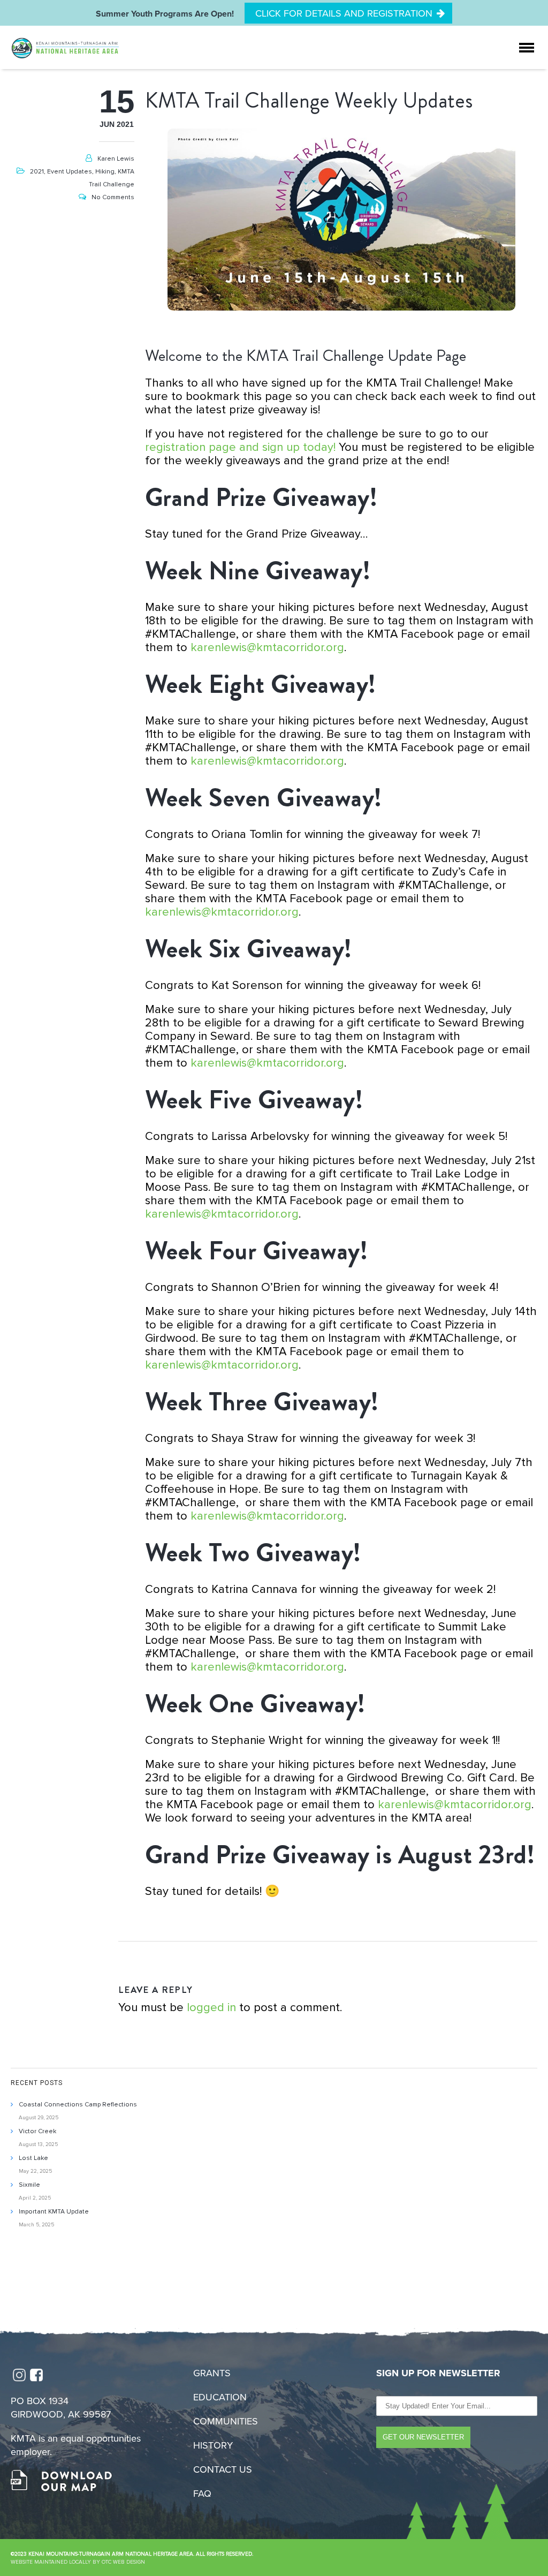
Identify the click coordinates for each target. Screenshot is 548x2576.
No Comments (113, 197)
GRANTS (212, 2373)
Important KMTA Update (54, 2212)
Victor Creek (37, 2131)
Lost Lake (33, 2158)
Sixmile (29, 2185)
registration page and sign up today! (240, 447)
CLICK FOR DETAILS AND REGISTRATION (344, 13)
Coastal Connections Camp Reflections (78, 2105)
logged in (211, 2008)
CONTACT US (223, 2469)
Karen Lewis (116, 159)
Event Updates (70, 172)
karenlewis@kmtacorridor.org (267, 648)
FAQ (202, 2494)
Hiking (105, 172)
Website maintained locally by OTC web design (78, 2562)
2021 (37, 172)
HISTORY (213, 2445)
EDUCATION (220, 2397)
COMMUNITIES (226, 2421)
